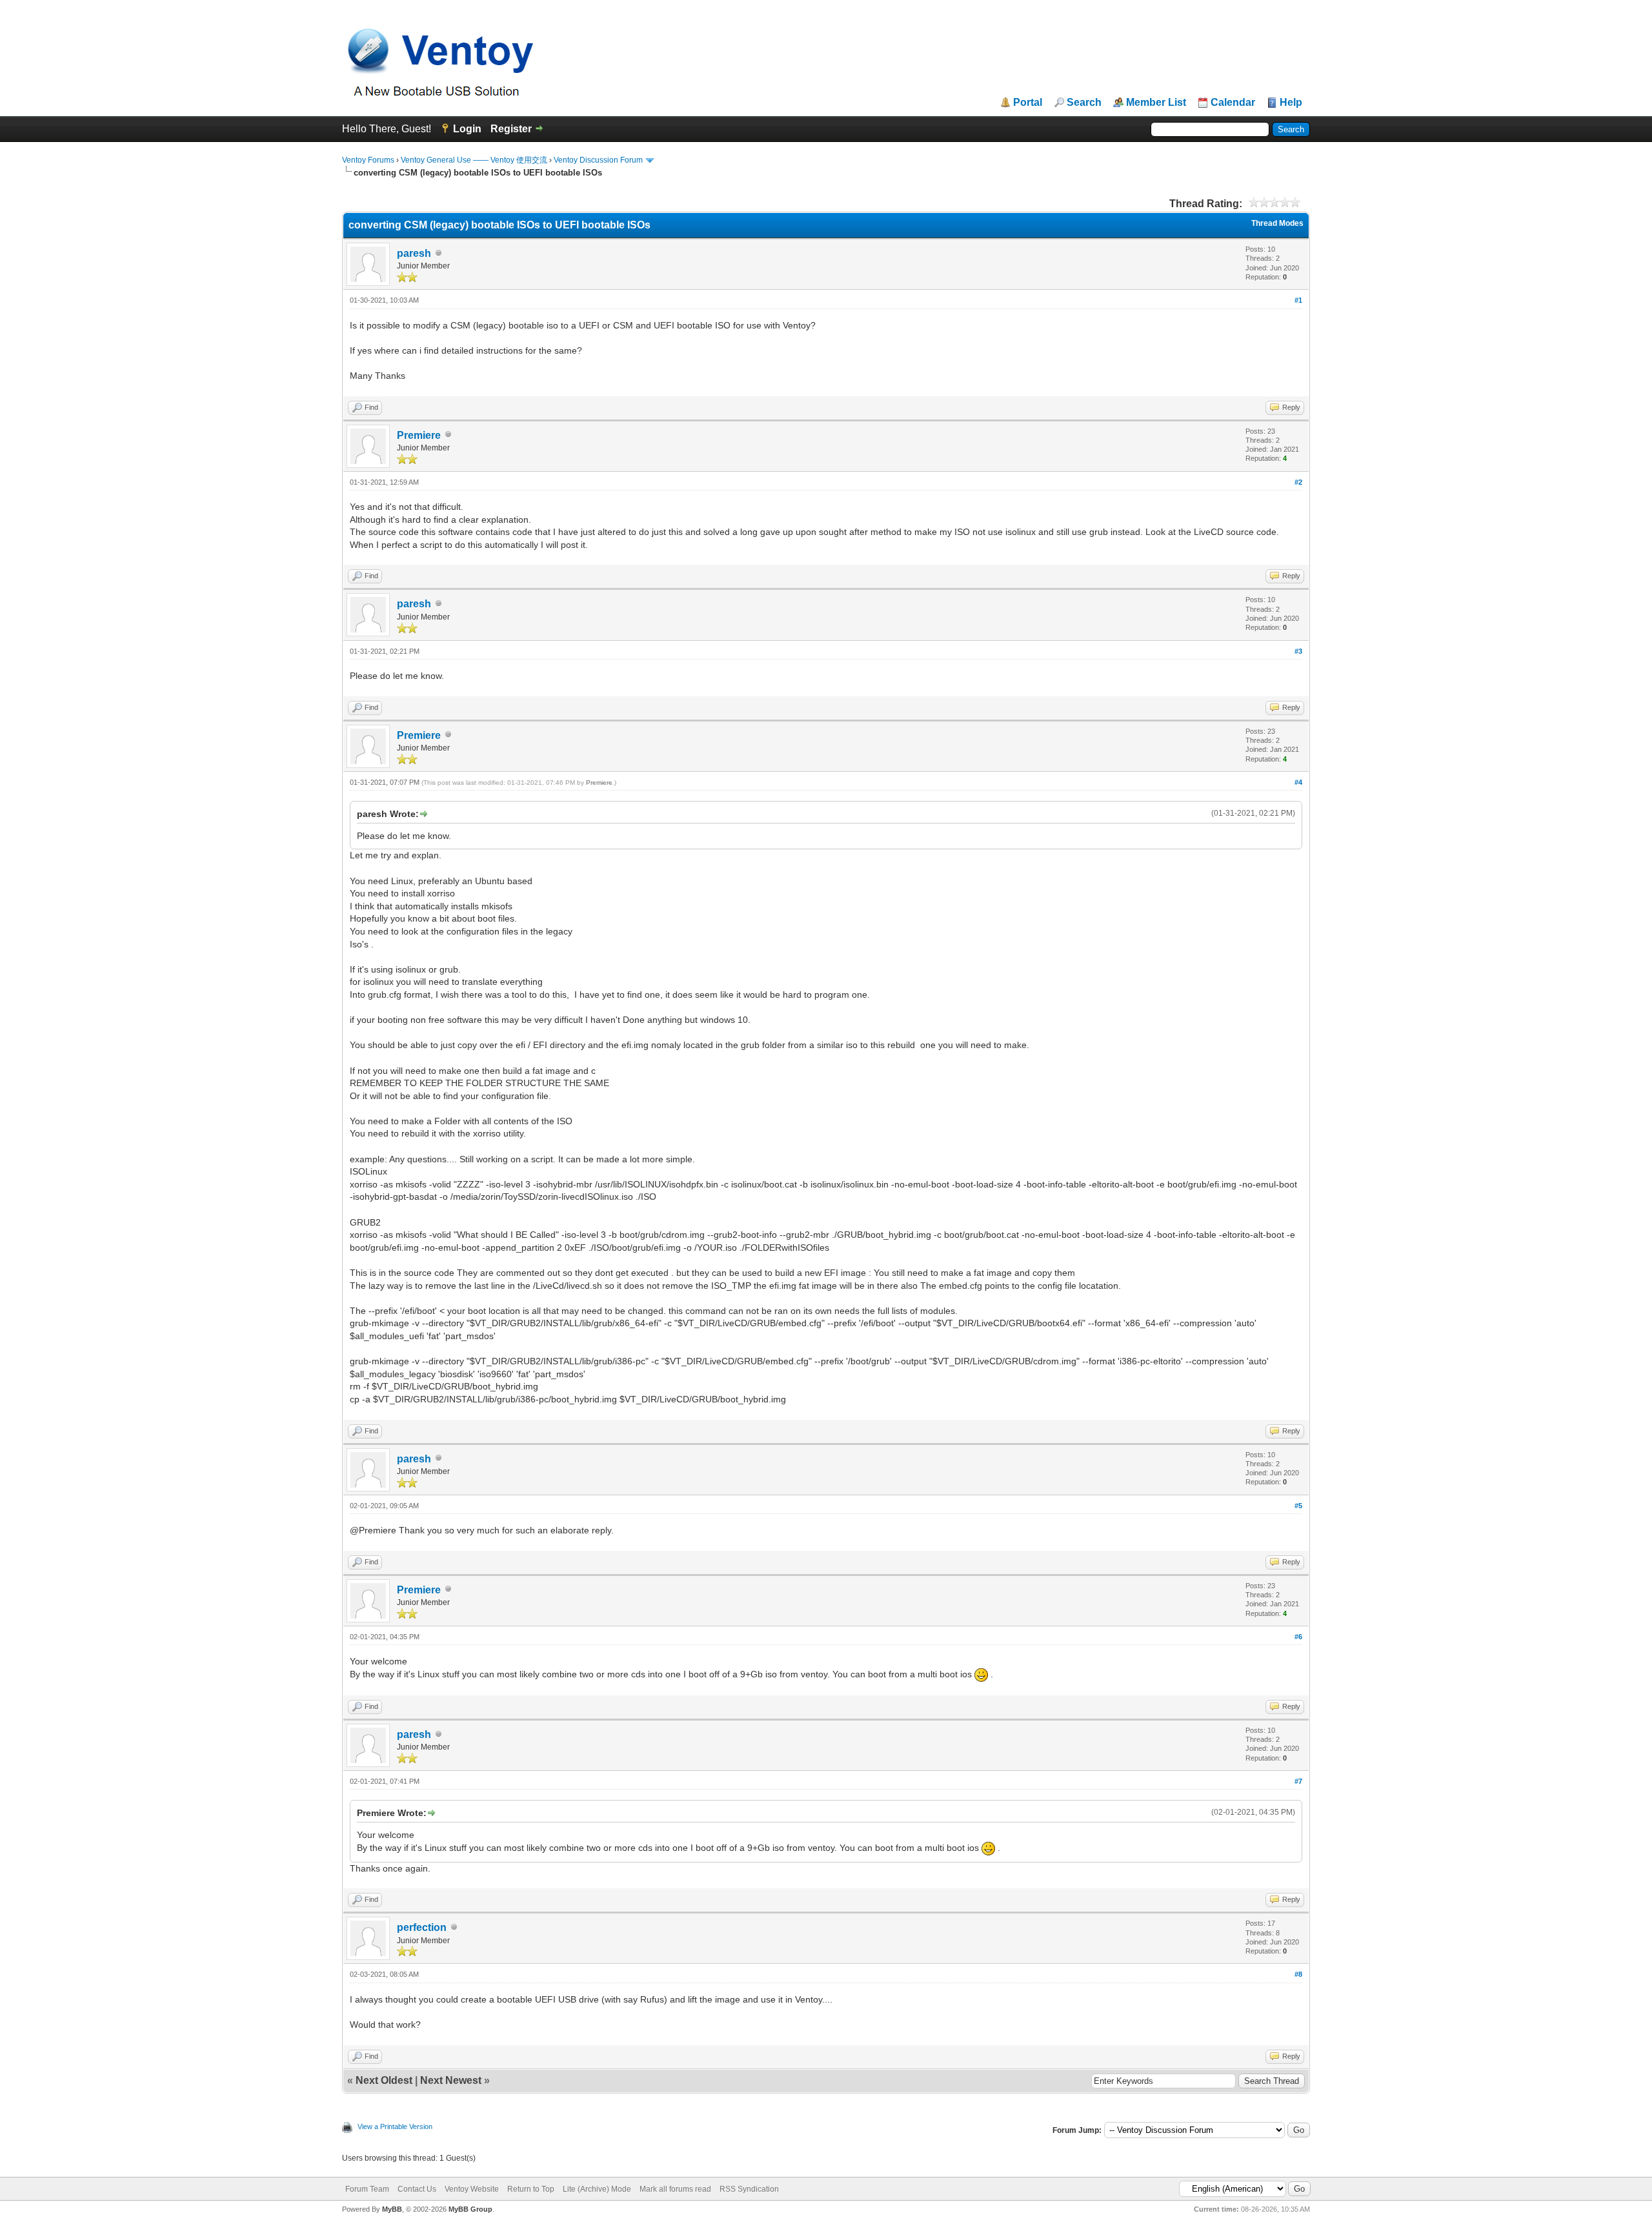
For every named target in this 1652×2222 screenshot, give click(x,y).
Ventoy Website (472, 2189)
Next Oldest (384, 2080)
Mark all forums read (675, 2189)
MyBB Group (470, 2209)
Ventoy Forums (368, 160)
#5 (1298, 1506)
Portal (1028, 103)
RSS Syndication (749, 2189)
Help (1291, 103)
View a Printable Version (395, 2126)
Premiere (419, 435)
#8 (1298, 1974)
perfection (422, 1927)
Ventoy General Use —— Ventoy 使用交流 (474, 160)
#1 (1298, 300)
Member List (1156, 103)
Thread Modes (1277, 223)
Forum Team (367, 2189)
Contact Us (417, 2189)
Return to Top (531, 2189)
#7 (1298, 1781)
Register (511, 129)
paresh (414, 253)
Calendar (1233, 103)
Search (1084, 103)
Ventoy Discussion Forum (598, 160)
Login (467, 129)
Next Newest (451, 2080)
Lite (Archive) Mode (597, 2189)
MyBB (392, 2209)
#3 (1298, 651)
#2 (1298, 482)
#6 (1298, 1637)
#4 (1298, 782)
